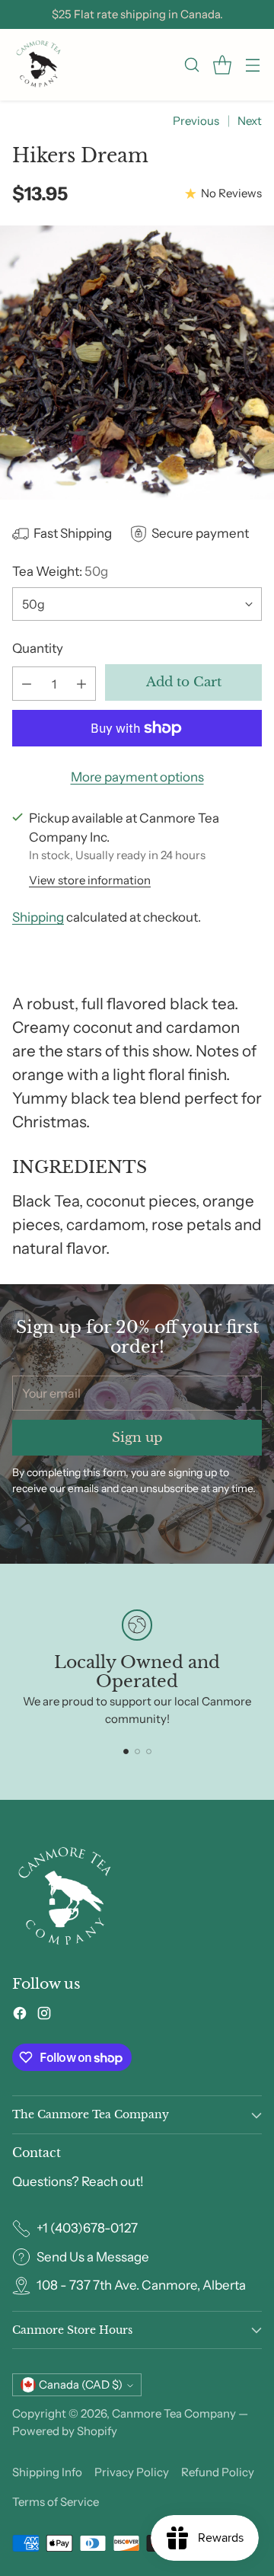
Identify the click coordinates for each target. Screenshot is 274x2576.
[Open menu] (252, 65)
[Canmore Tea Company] (39, 65)
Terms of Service (56, 2502)
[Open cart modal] (222, 65)
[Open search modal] (191, 65)
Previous (196, 121)
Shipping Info (47, 2472)
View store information (90, 880)
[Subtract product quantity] (27, 684)
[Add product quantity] (81, 684)
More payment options (137, 777)
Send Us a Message (93, 2257)
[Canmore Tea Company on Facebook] (20, 2016)
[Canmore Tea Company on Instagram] (44, 2016)
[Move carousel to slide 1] (126, 1751)
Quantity (38, 648)
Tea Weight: (60, 571)
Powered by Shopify (65, 2431)
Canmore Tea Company (174, 2413)
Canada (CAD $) (81, 2385)
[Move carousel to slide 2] (137, 1751)
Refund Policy (218, 2472)
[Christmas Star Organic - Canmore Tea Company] (137, 363)
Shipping (38, 917)
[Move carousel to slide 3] (149, 1751)
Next (250, 121)
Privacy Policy (132, 2472)
